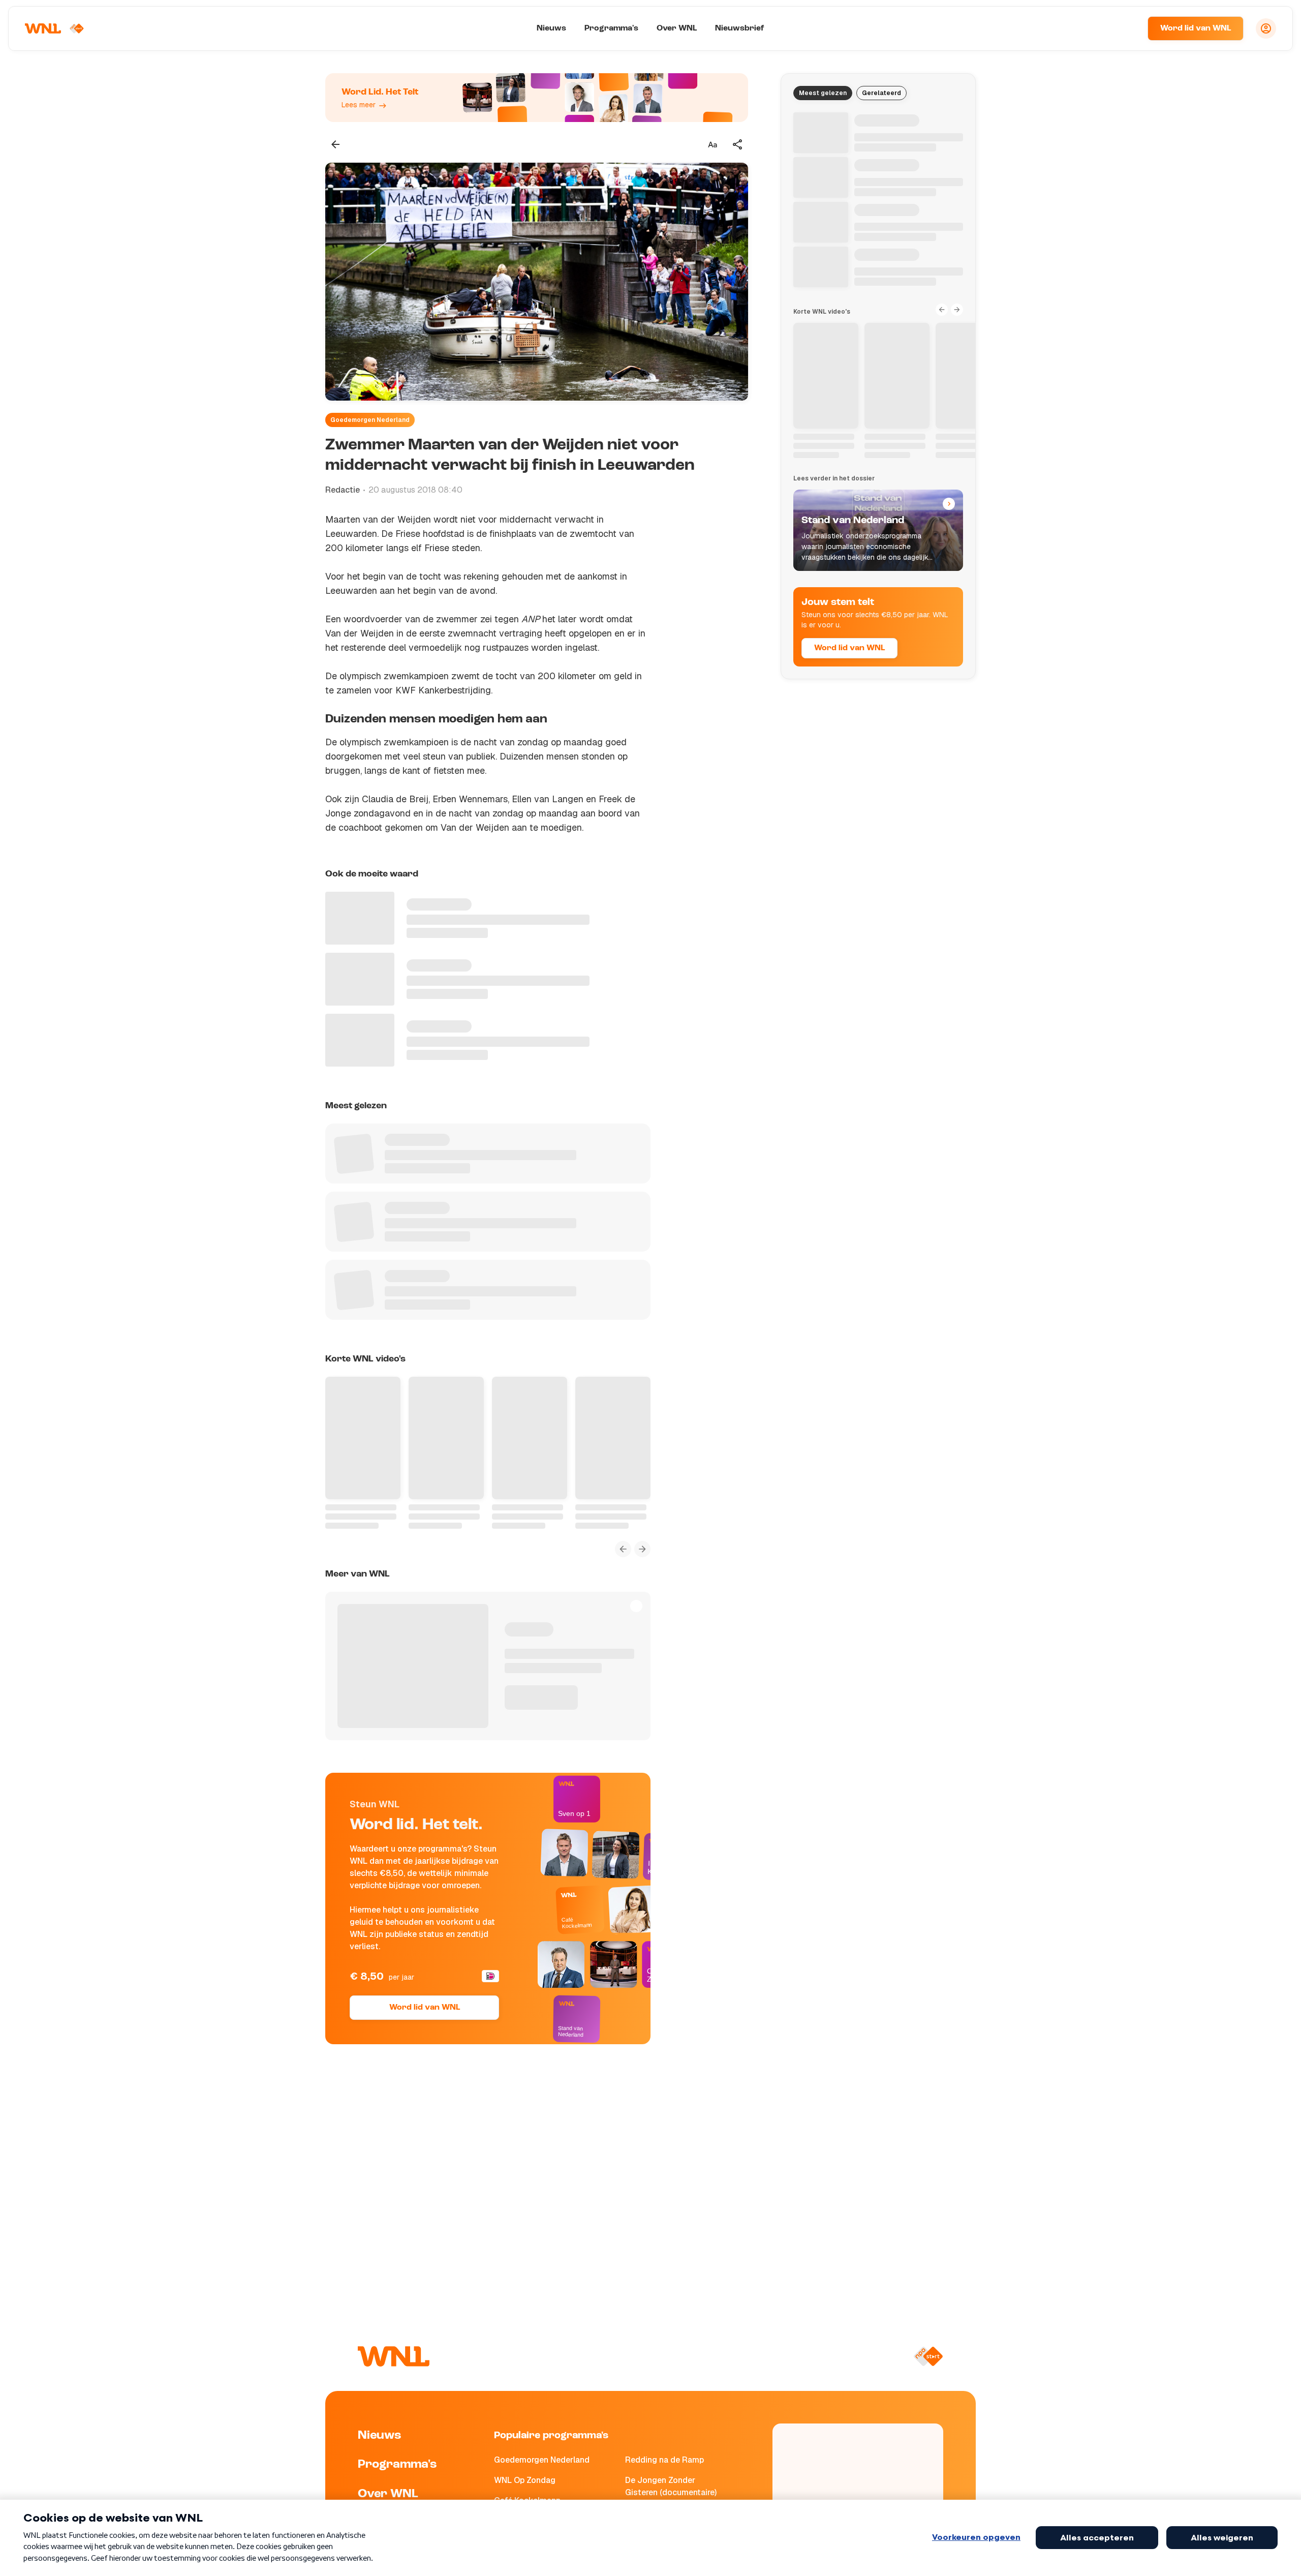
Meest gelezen (823, 93)
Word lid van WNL (1196, 28)
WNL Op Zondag (525, 2480)
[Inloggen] (1266, 28)
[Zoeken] (1127, 28)
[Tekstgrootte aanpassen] (713, 144)
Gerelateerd (881, 93)
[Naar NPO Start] (928, 2356)
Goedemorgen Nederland (370, 420)
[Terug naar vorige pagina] (335, 144)
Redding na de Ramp (664, 2460)
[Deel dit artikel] (738, 144)
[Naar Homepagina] (54, 28)
